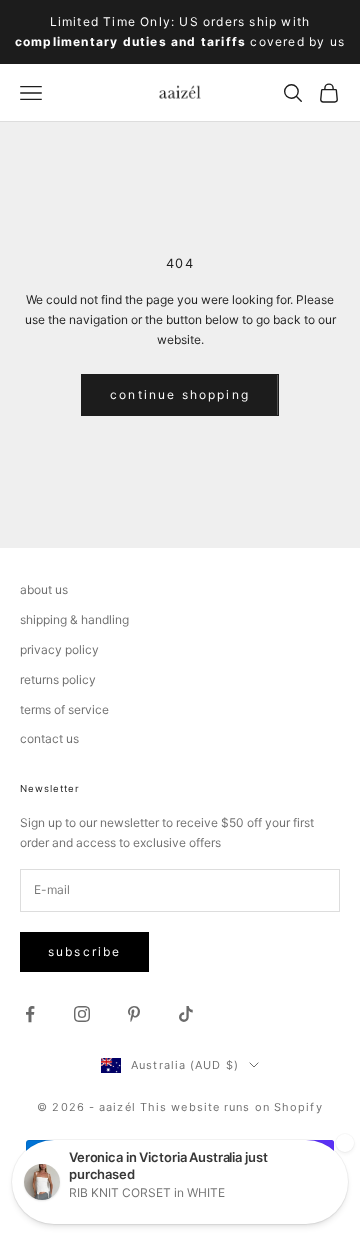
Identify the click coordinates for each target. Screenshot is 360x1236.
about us (44, 589)
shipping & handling (74, 619)
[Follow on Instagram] (82, 1014)
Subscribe (84, 951)
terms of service (64, 709)
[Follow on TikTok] (186, 1014)
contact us (49, 738)
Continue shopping (180, 394)
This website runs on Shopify (231, 1107)
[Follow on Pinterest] (134, 1014)
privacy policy (59, 649)
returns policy (58, 679)
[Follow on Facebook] (30, 1014)
